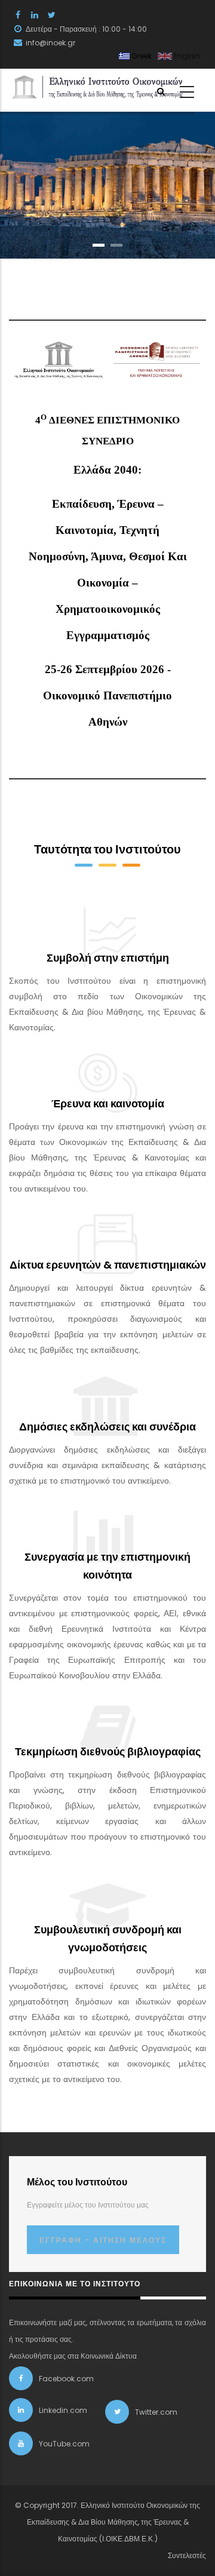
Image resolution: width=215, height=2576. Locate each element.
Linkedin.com (63, 2410)
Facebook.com (66, 2379)
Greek (141, 56)
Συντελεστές (187, 2555)
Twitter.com (156, 2412)
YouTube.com (64, 2444)
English (186, 56)
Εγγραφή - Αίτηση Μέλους (103, 2240)
